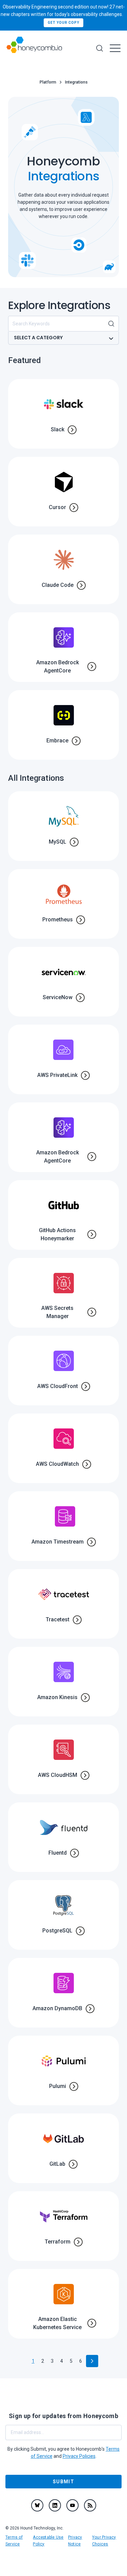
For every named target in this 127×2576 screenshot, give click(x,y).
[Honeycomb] (34, 48)
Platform (48, 82)
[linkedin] (55, 2505)
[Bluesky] (37, 2505)
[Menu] (115, 48)
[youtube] (72, 2505)
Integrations (76, 82)
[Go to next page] (92, 2361)
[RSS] (90, 2505)
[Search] (100, 48)
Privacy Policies (79, 2456)
